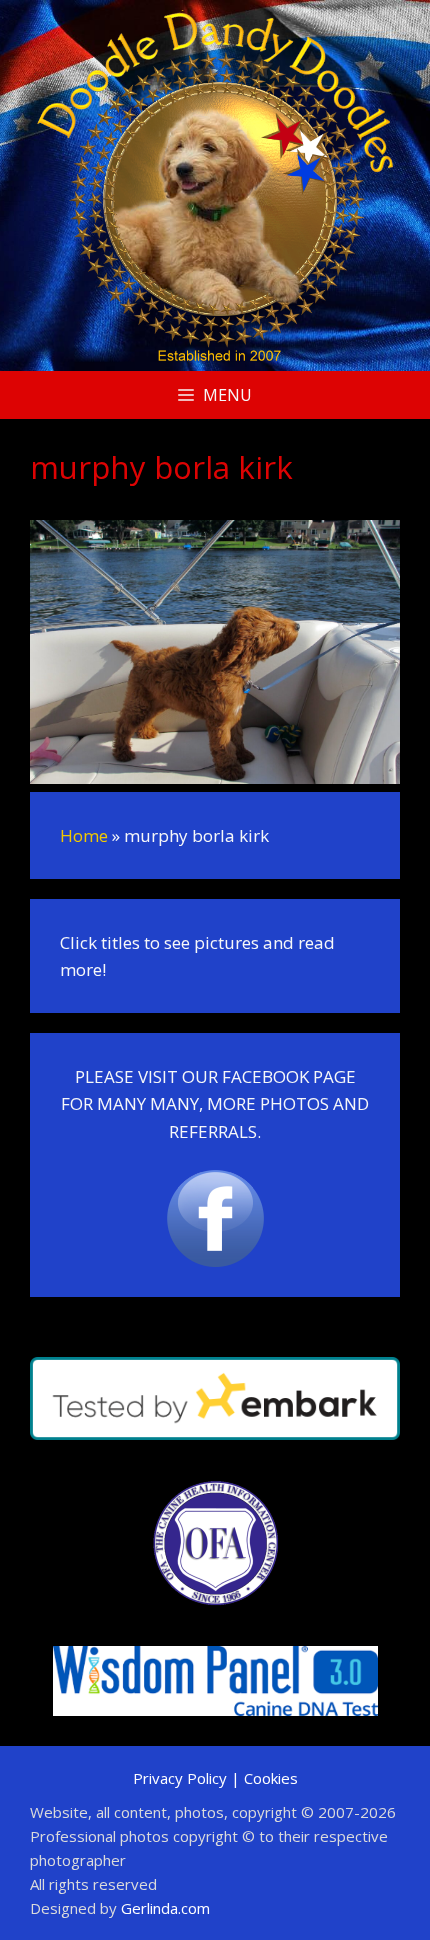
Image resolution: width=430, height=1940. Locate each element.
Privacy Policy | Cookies (215, 1778)
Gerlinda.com (165, 1908)
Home (84, 835)
